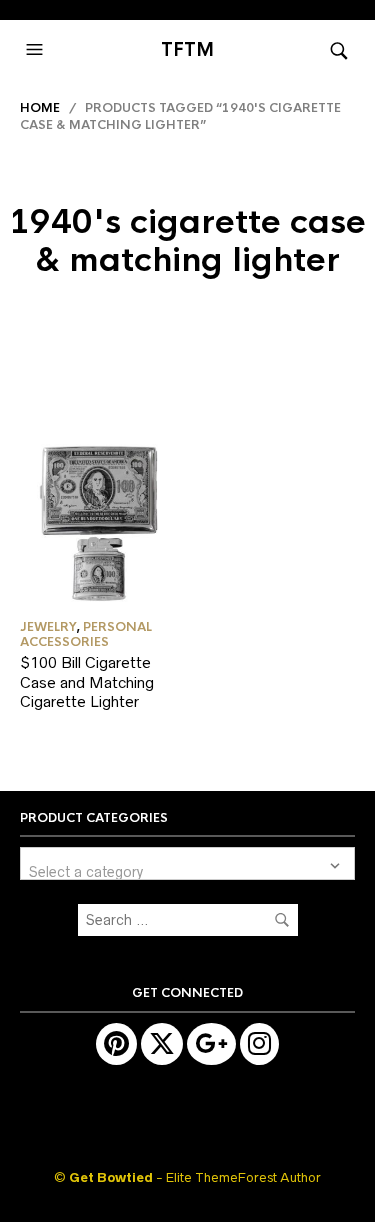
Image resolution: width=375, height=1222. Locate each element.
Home (40, 108)
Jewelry (48, 627)
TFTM (187, 50)
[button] (37, 50)
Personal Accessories (86, 634)
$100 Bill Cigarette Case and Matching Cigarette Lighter (87, 682)
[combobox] (187, 863)
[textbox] (187, 863)
